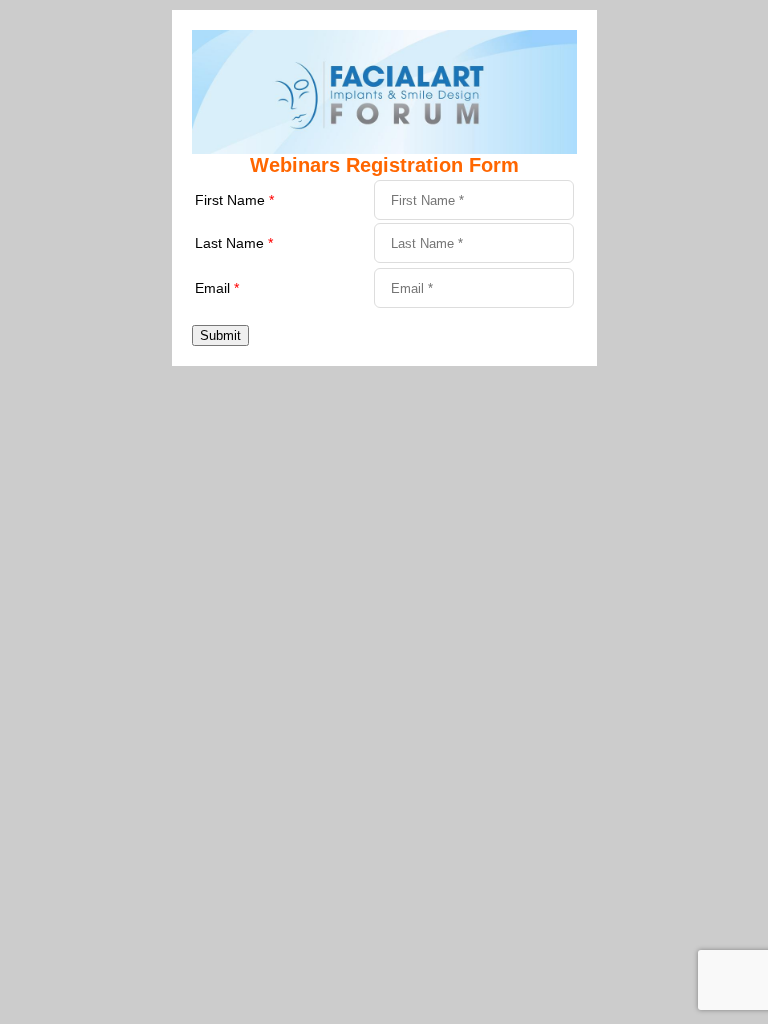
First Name (234, 200)
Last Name (234, 243)
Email (217, 288)
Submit (220, 335)
